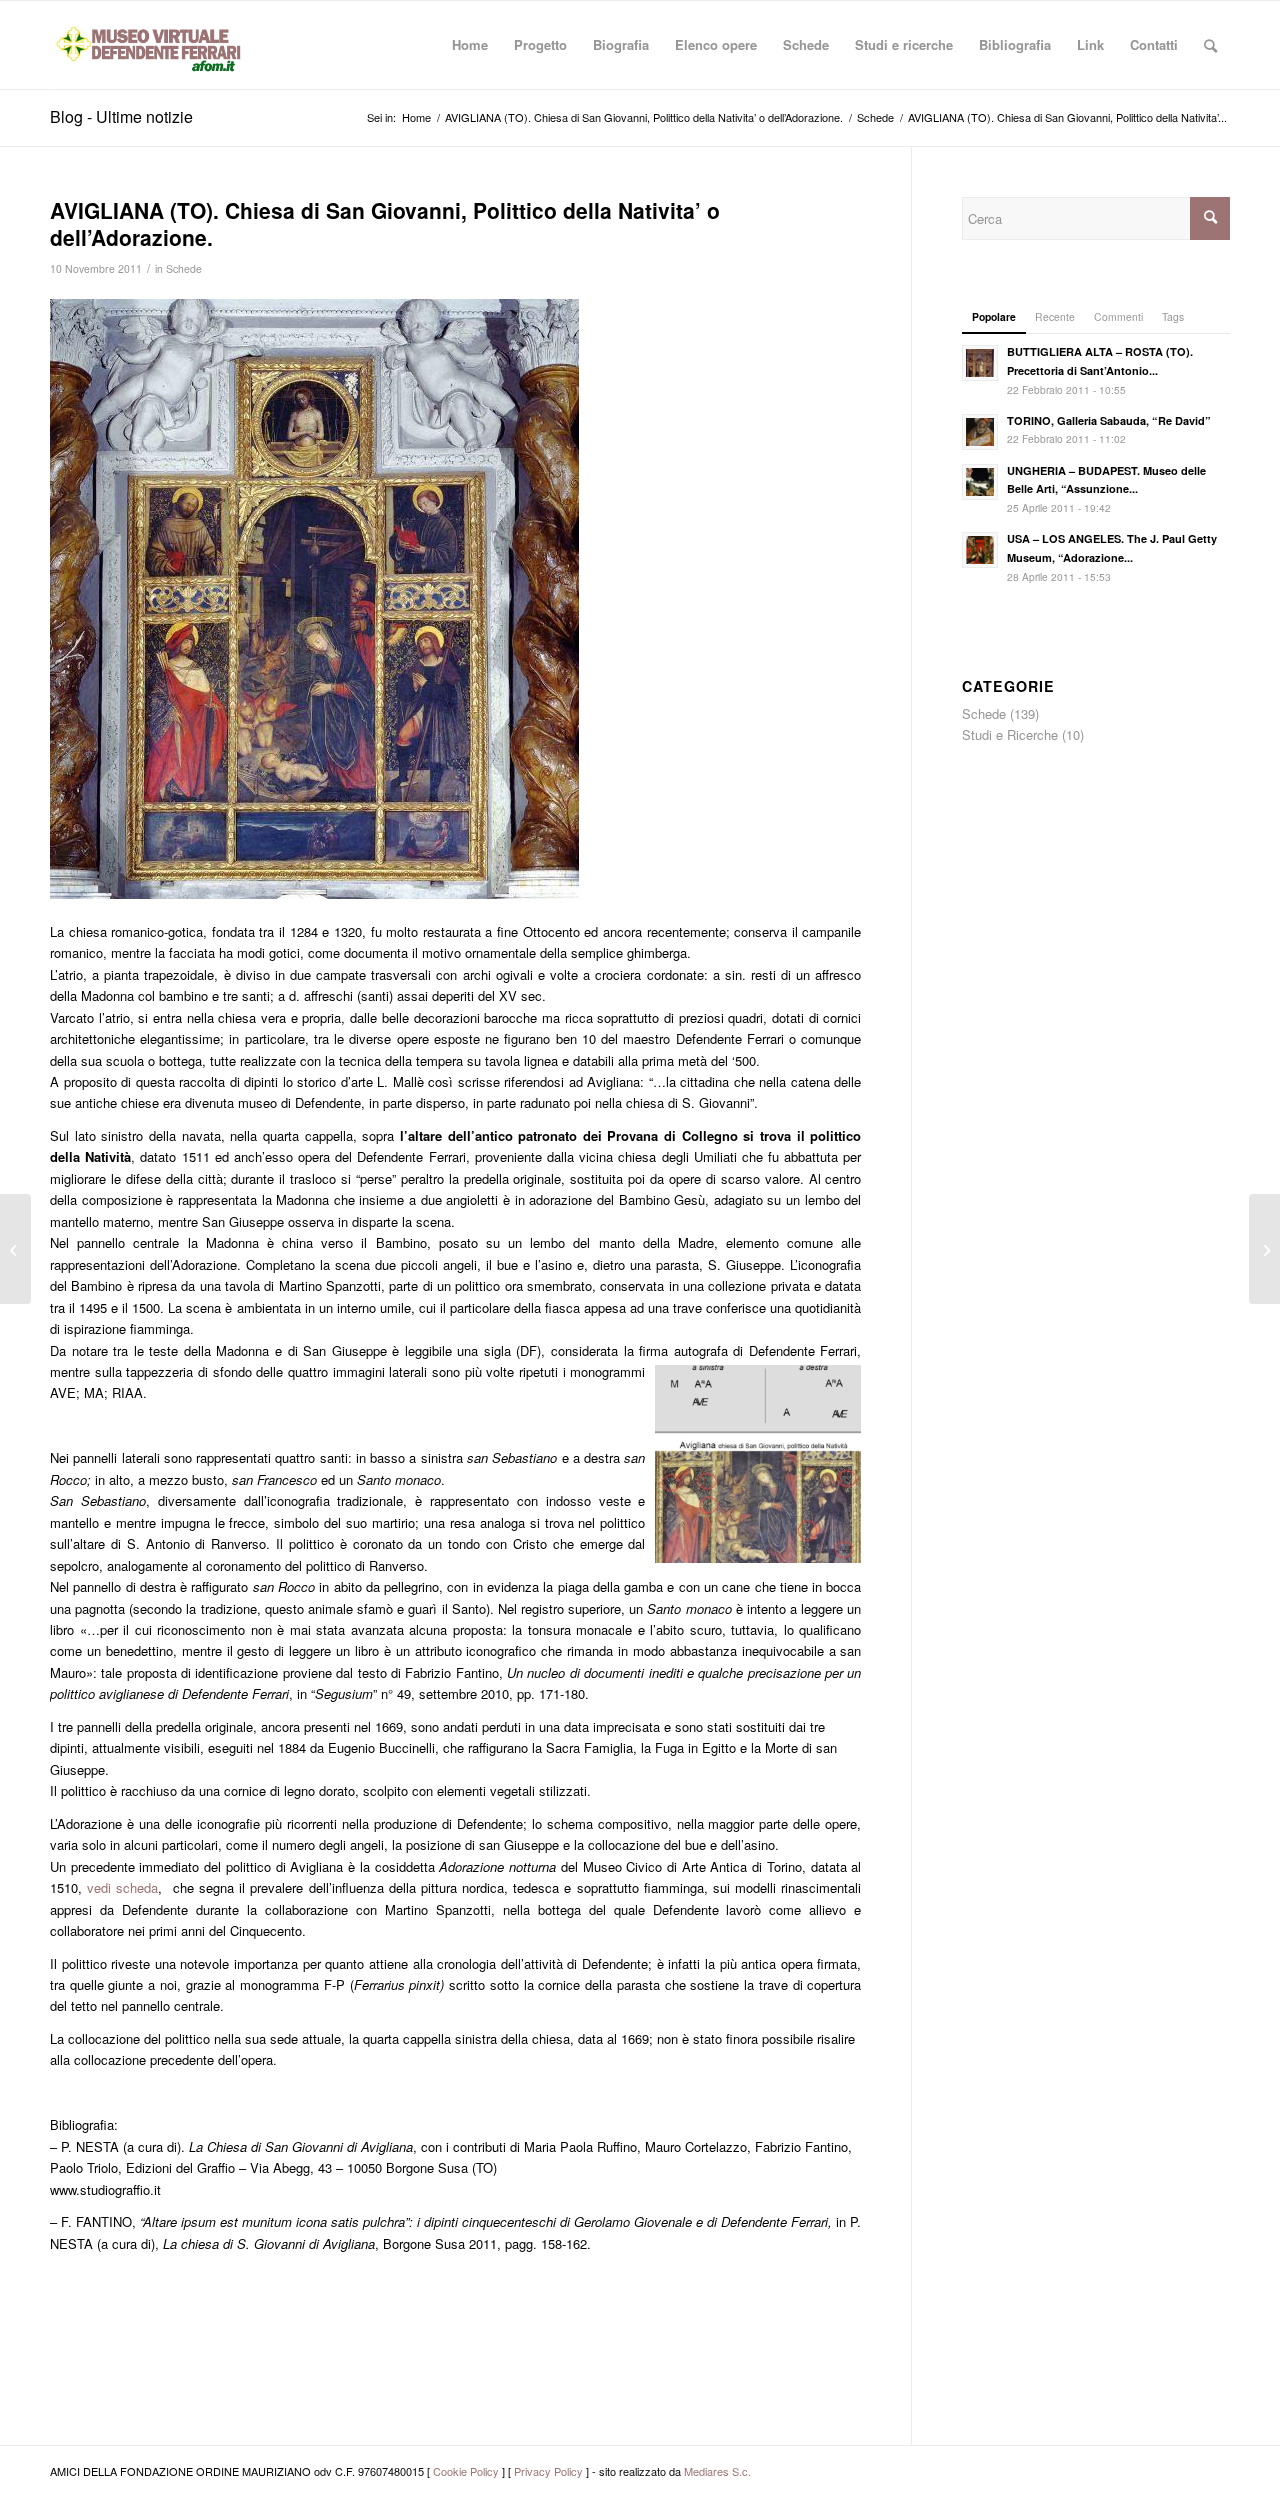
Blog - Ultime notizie (121, 116)
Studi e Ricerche (1010, 734)
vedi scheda (122, 1887)
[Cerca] (1210, 45)
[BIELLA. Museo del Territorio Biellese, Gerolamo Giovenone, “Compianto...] (1264, 1249)
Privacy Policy (548, 2471)
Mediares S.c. (717, 2471)
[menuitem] (470, 45)
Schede (184, 268)
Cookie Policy (466, 2471)
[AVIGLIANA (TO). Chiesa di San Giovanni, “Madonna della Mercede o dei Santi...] (15, 1249)
